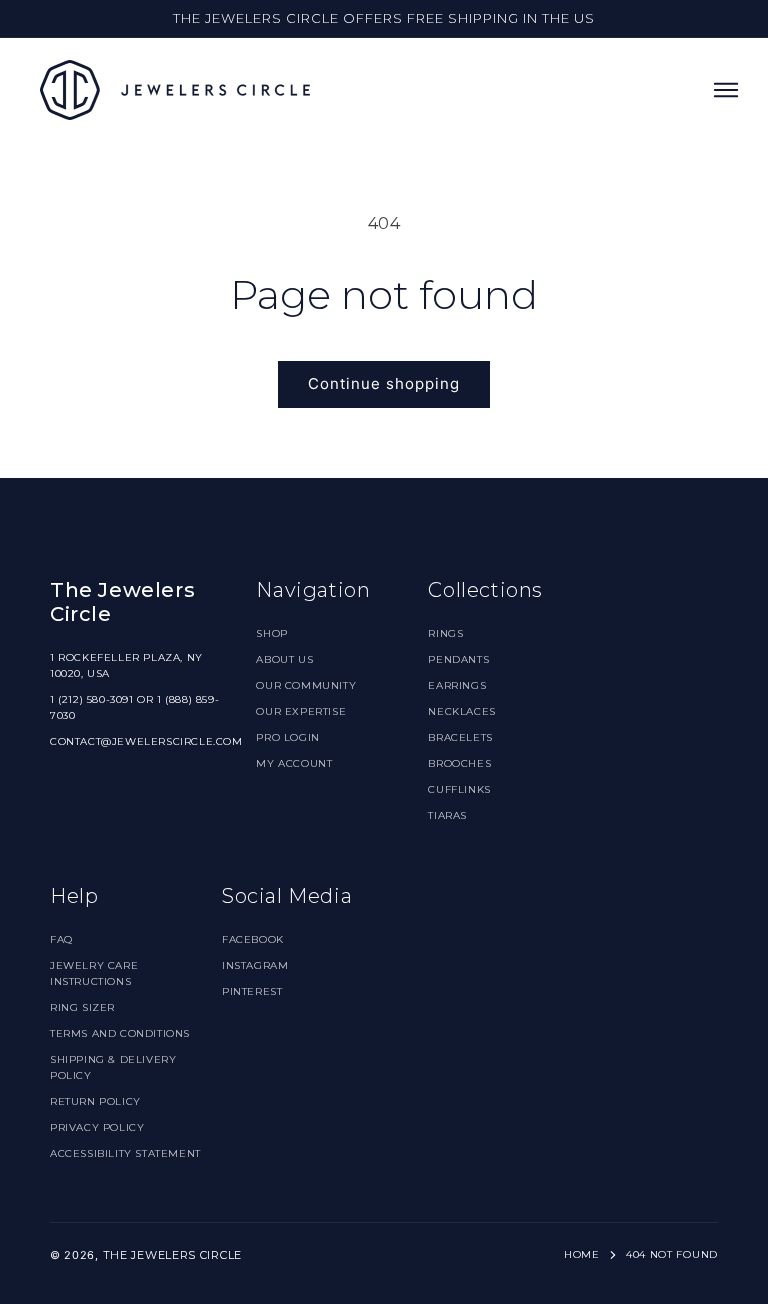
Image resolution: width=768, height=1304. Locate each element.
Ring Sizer (82, 1007)
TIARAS (447, 815)
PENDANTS (458, 659)
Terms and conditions (120, 1033)
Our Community (306, 685)
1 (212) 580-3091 (92, 699)
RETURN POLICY (95, 1101)
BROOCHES (459, 763)
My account (294, 763)
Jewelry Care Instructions (94, 973)
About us (284, 659)
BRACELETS (460, 737)
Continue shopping (384, 383)
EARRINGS (457, 685)
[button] (726, 90)
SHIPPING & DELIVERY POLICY (113, 1067)
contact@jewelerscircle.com (146, 741)
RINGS (445, 633)
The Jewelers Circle (172, 1255)
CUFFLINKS (459, 789)
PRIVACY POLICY (97, 1127)
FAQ (61, 939)
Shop (271, 633)
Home (582, 1254)
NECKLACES (461, 711)
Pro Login (287, 737)
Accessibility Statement (125, 1153)
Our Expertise (301, 711)
